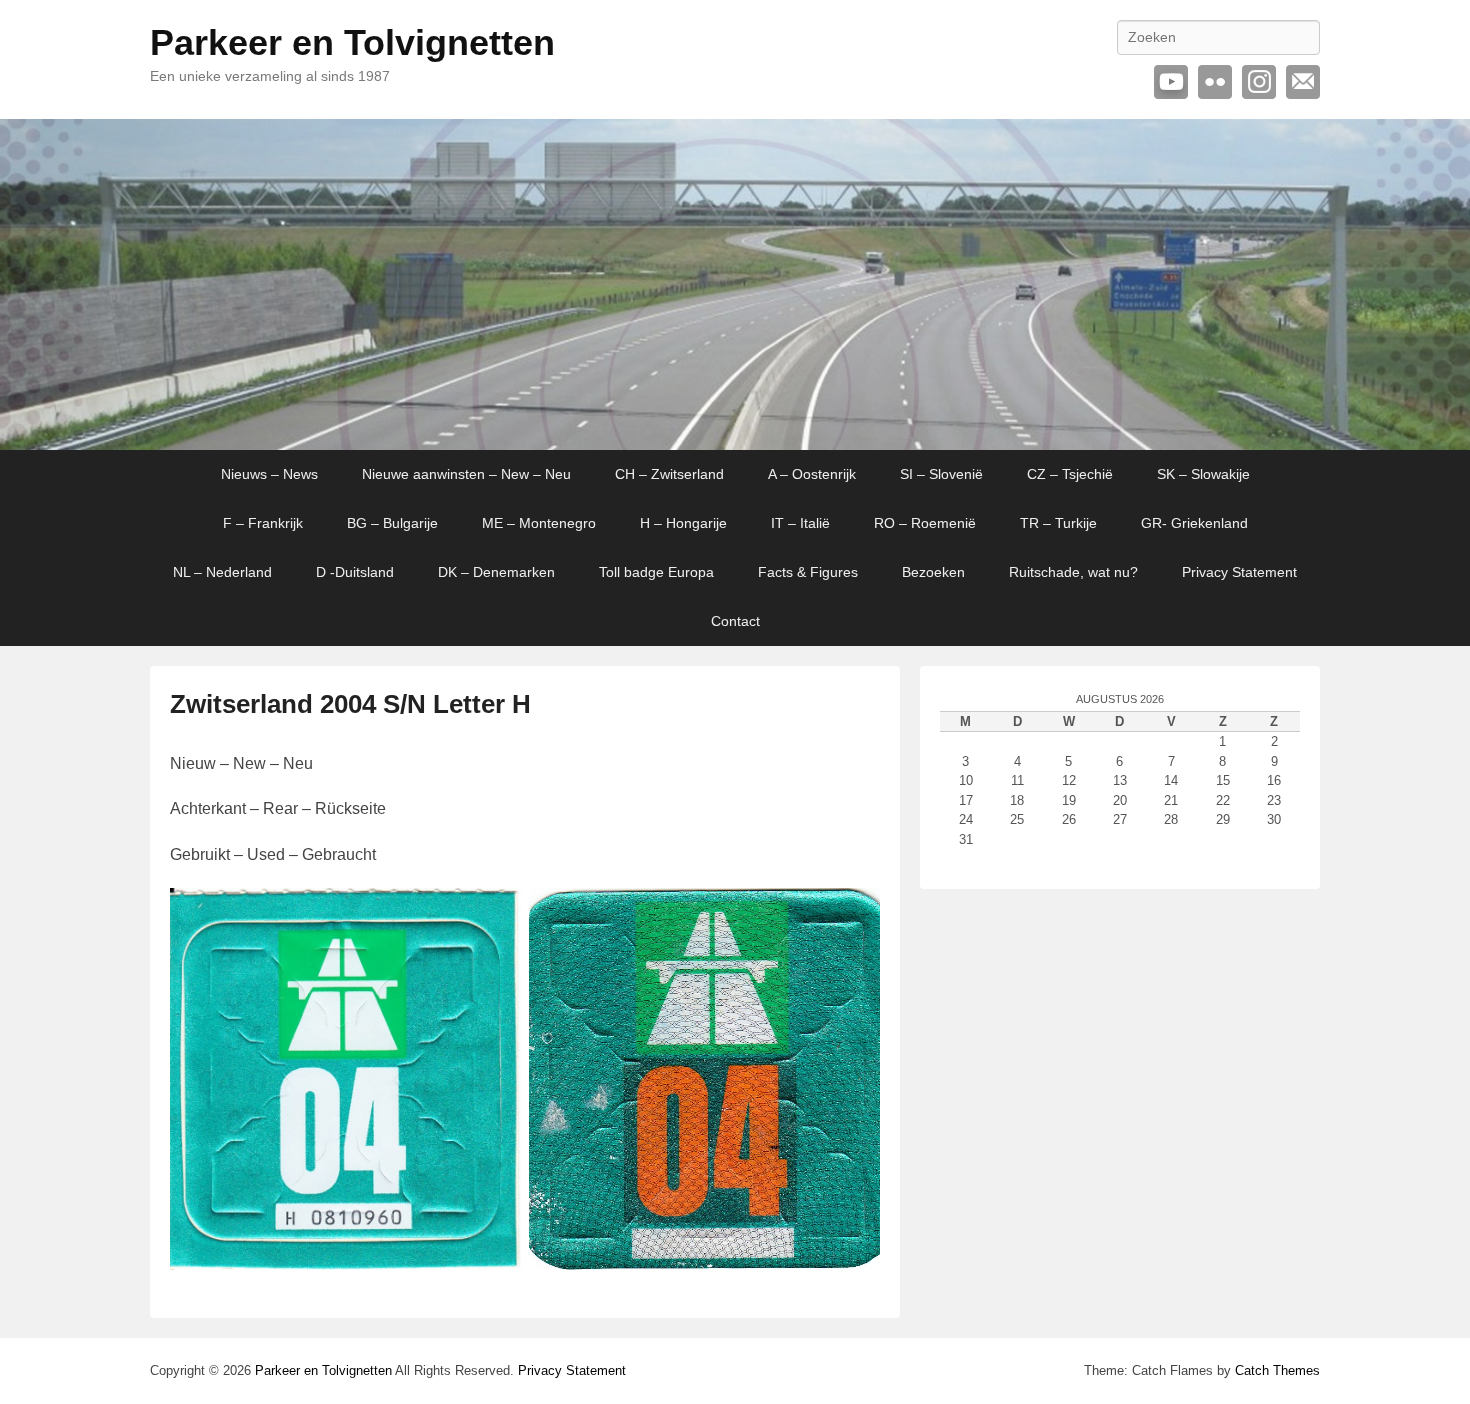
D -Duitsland (355, 572)
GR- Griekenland (1194, 523)
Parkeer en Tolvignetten (352, 42)
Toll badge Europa (656, 572)
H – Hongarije (683, 523)
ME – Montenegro (539, 523)
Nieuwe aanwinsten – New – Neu (466, 474)
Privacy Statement (1239, 572)
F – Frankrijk (263, 523)
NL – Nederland (222, 572)
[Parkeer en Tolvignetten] (735, 285)
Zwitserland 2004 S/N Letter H (350, 704)
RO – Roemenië (925, 523)
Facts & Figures (808, 572)
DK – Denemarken (496, 572)
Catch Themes (1277, 1370)
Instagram (1259, 82)
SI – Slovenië (941, 474)
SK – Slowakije (1203, 474)
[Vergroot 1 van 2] (495, 914)
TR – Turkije (1058, 523)
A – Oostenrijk (812, 474)
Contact (735, 621)
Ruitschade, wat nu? (1073, 572)
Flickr (1215, 82)
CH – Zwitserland (669, 474)
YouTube (1171, 82)
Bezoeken (933, 572)
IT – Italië (800, 523)
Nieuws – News (269, 474)
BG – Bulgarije (392, 523)
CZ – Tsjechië (1070, 474)
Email (1303, 82)
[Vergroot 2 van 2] (854, 914)
